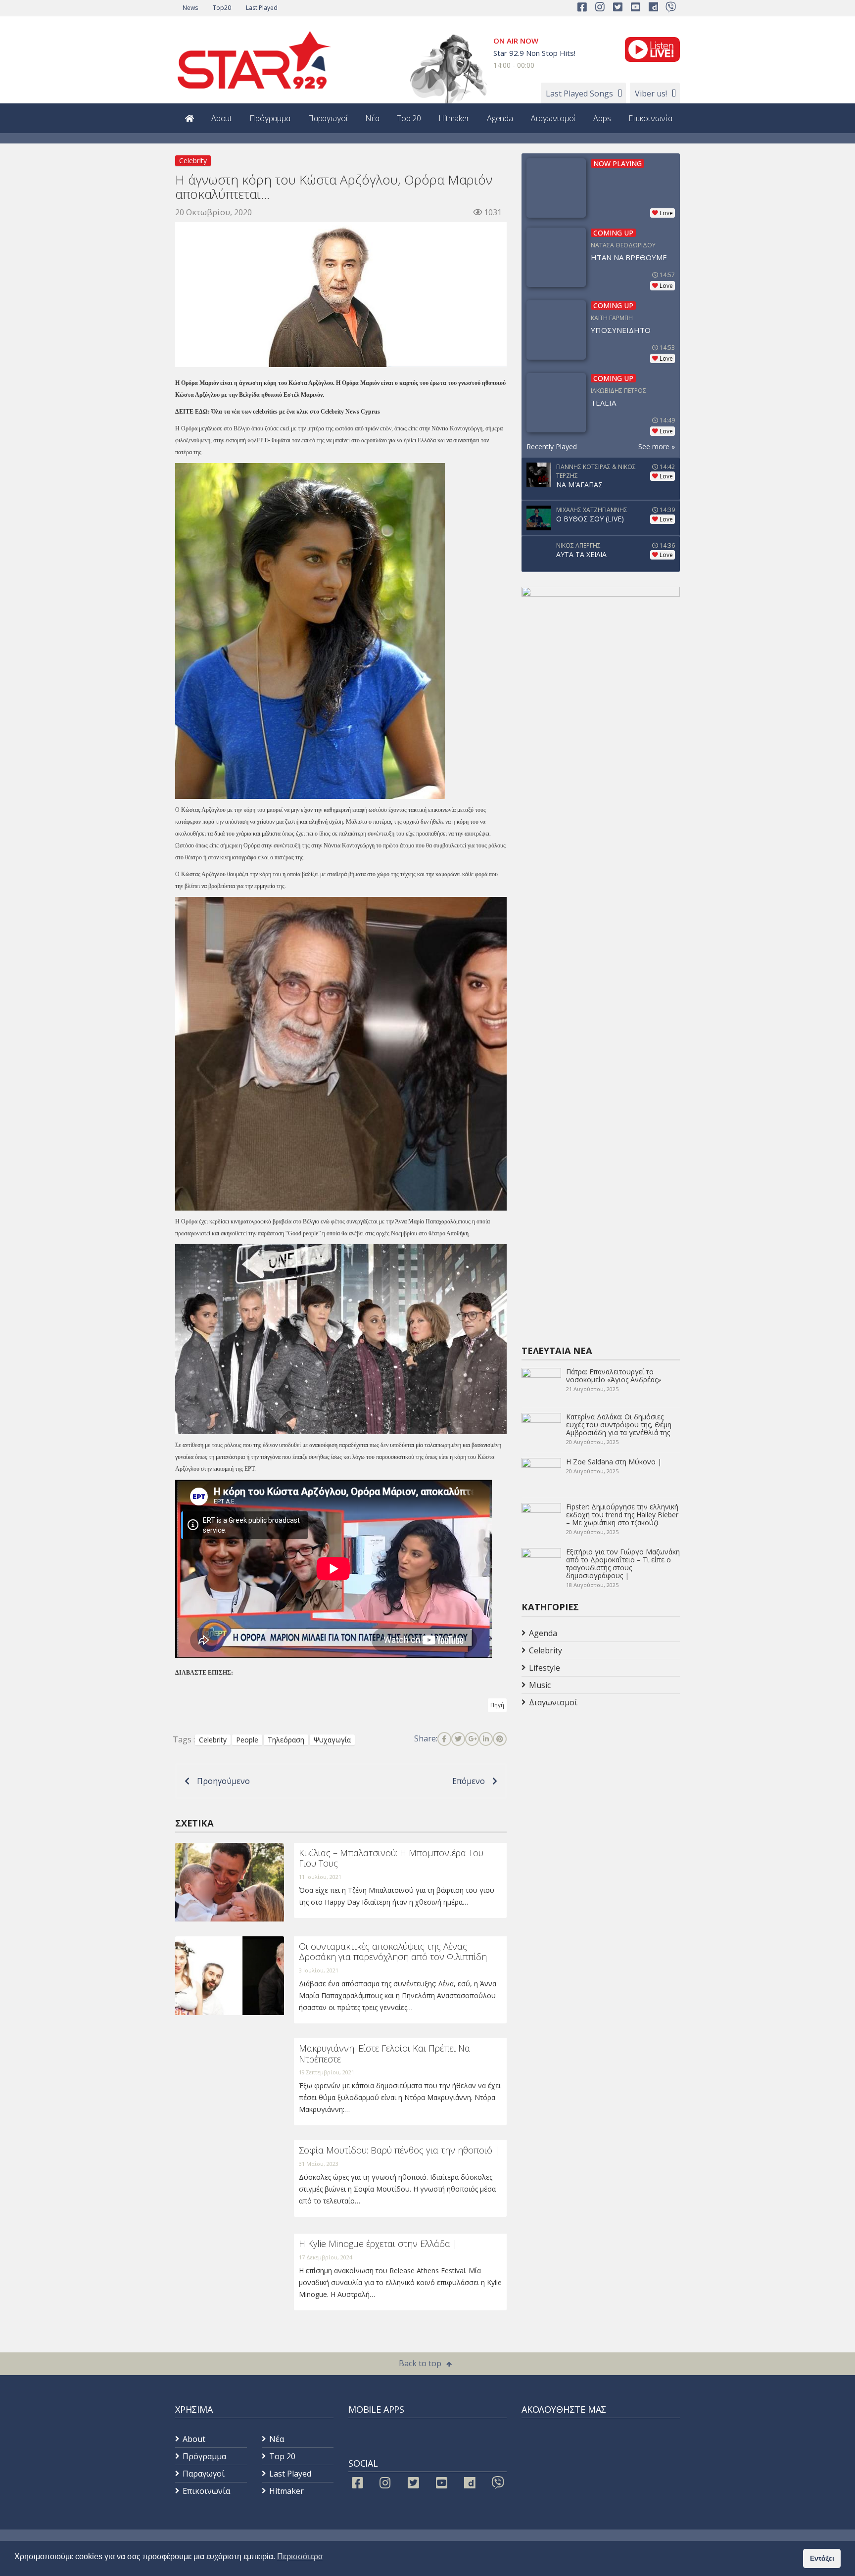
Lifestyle (545, 1668)
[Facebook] (444, 1739)
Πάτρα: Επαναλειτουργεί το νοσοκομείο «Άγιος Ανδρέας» (614, 1376)
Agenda (500, 118)
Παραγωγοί (328, 118)
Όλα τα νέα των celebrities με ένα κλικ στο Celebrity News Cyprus (296, 412)
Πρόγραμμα (270, 118)
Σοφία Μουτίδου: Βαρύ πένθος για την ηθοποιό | (399, 2150)
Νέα (372, 118)
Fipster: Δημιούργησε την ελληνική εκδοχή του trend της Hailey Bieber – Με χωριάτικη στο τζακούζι (622, 1515)
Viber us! (651, 94)
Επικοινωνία (650, 118)
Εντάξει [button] (822, 2558)
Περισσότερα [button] (300, 2556)
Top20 (222, 8)
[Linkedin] (486, 1739)
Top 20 (409, 118)
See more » (657, 446)
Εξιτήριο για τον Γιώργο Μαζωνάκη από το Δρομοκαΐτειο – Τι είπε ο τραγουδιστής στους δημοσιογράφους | (623, 1564)
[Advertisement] (601, 1790)
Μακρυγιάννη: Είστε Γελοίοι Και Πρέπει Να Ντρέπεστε (384, 2054)
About (222, 118)
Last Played (262, 8)
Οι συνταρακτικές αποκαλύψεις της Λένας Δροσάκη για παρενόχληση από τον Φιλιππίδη (393, 1952)
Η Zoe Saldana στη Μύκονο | (614, 1462)
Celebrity (193, 161)
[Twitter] (458, 1739)
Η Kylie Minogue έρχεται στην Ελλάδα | (378, 2244)
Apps (602, 118)
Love (666, 213)
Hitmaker (454, 118)
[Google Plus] (472, 1739)
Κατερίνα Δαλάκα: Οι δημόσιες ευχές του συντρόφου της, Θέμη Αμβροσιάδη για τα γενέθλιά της (619, 1425)
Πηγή (497, 1705)
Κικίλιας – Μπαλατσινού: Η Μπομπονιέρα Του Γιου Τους (391, 1858)
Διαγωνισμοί (553, 118)
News (190, 8)
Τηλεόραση (286, 1740)
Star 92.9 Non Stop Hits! (534, 53)
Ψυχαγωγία (332, 1740)
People (247, 1740)
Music (540, 1685)
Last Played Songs (579, 94)
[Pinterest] (500, 1739)
